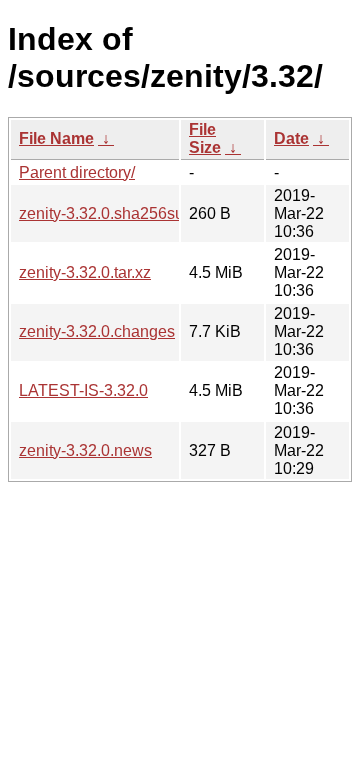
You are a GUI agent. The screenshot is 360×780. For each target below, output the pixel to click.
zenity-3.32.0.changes (97, 331)
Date (291, 138)
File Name (56, 138)
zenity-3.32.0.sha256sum (108, 213)
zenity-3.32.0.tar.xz (85, 272)
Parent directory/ (77, 172)
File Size (205, 138)
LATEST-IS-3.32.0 (83, 390)
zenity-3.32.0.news (85, 450)
